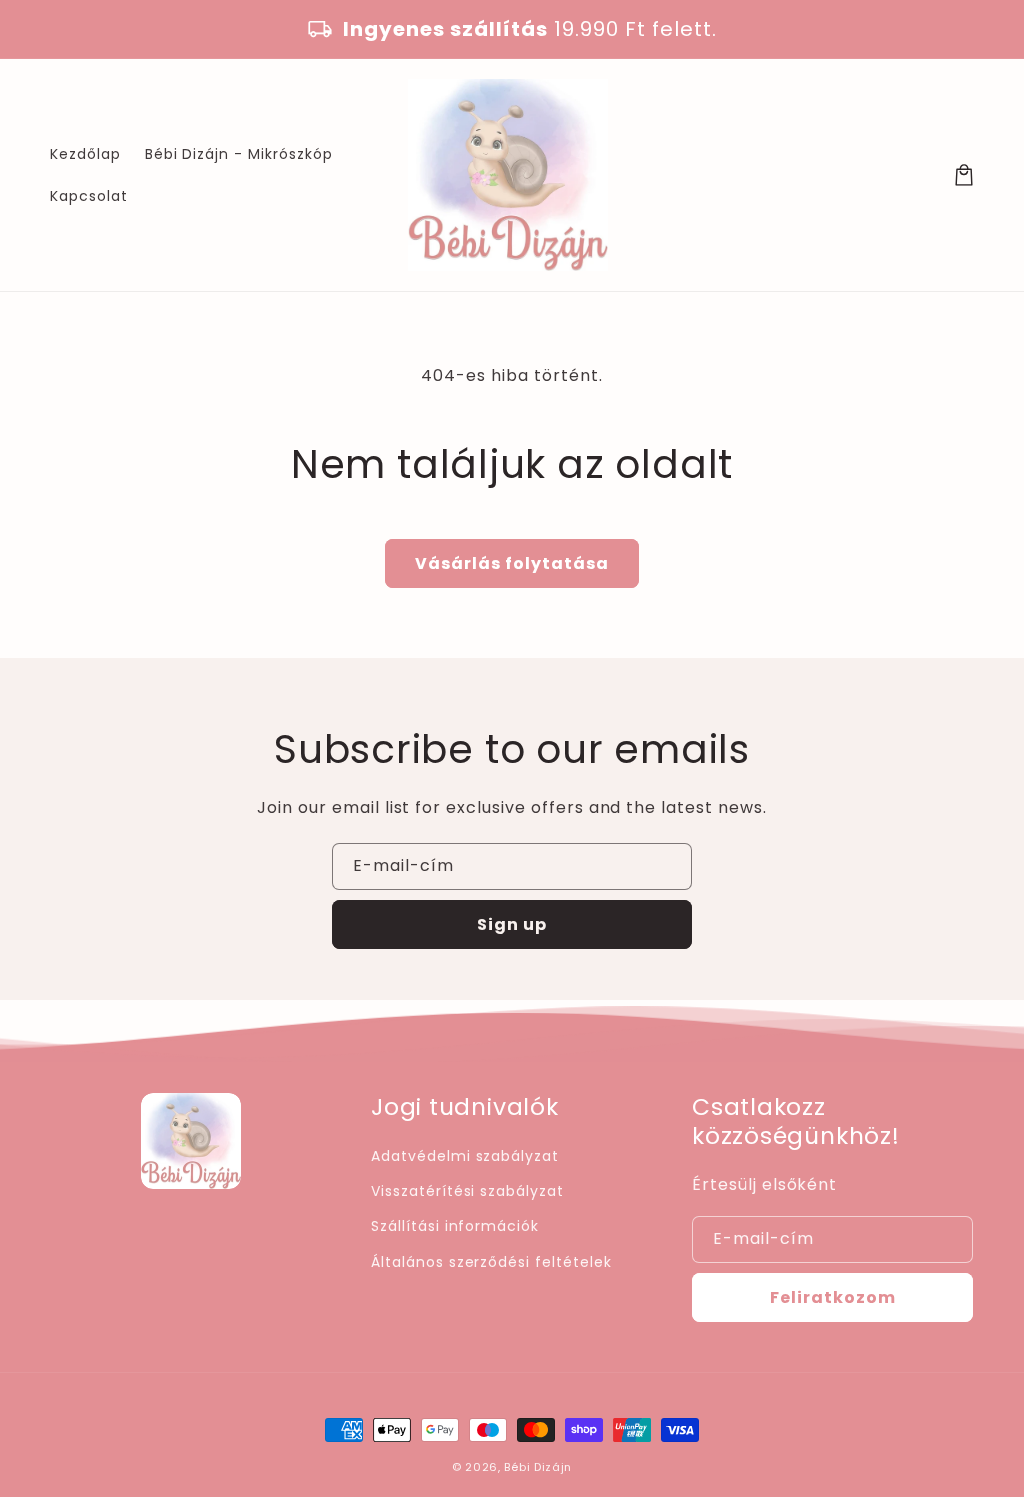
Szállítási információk (455, 1226)
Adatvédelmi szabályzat (465, 1156)
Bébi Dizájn (538, 1467)
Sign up (512, 924)
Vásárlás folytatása (512, 563)
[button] (964, 175)
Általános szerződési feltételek (491, 1262)
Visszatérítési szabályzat (467, 1191)
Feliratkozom (833, 1297)
